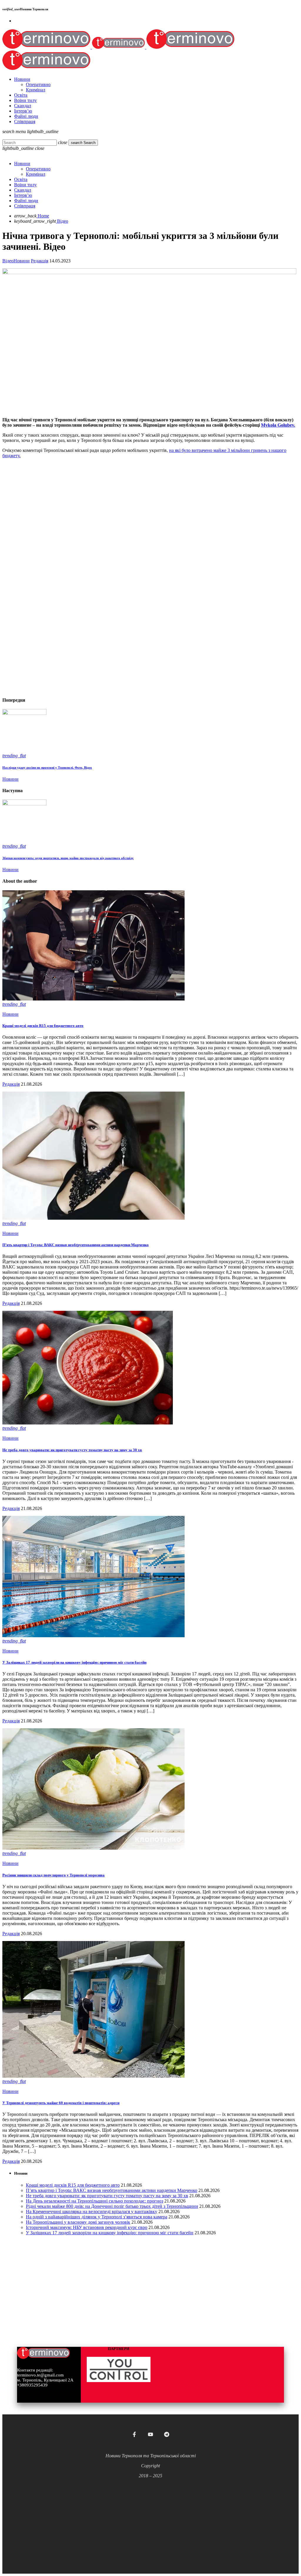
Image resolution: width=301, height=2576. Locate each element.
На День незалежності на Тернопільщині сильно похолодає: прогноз (95, 2201)
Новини (22, 261)
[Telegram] (167, 2434)
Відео (8, 261)
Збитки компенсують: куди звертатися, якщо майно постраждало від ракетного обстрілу (68, 858)
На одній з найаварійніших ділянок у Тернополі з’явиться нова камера (97, 2217)
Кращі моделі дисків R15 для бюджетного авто (43, 1026)
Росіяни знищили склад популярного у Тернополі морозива (53, 1875)
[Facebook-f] (134, 2434)
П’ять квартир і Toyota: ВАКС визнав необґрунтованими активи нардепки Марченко (76, 1245)
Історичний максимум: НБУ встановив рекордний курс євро (87, 2227)
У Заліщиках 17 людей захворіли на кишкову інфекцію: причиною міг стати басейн (74, 1662)
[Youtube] (150, 2434)
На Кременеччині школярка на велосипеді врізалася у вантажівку (92, 2212)
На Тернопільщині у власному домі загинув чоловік (78, 2222)
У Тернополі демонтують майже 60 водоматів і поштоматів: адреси (61, 2103)
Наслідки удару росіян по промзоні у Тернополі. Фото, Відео (47, 767)
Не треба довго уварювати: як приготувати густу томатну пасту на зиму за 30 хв (72, 1450)
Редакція (40, 261)
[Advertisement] (150, 504)
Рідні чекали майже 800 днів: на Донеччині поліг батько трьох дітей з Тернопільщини (112, 2206)
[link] (278, 425)
